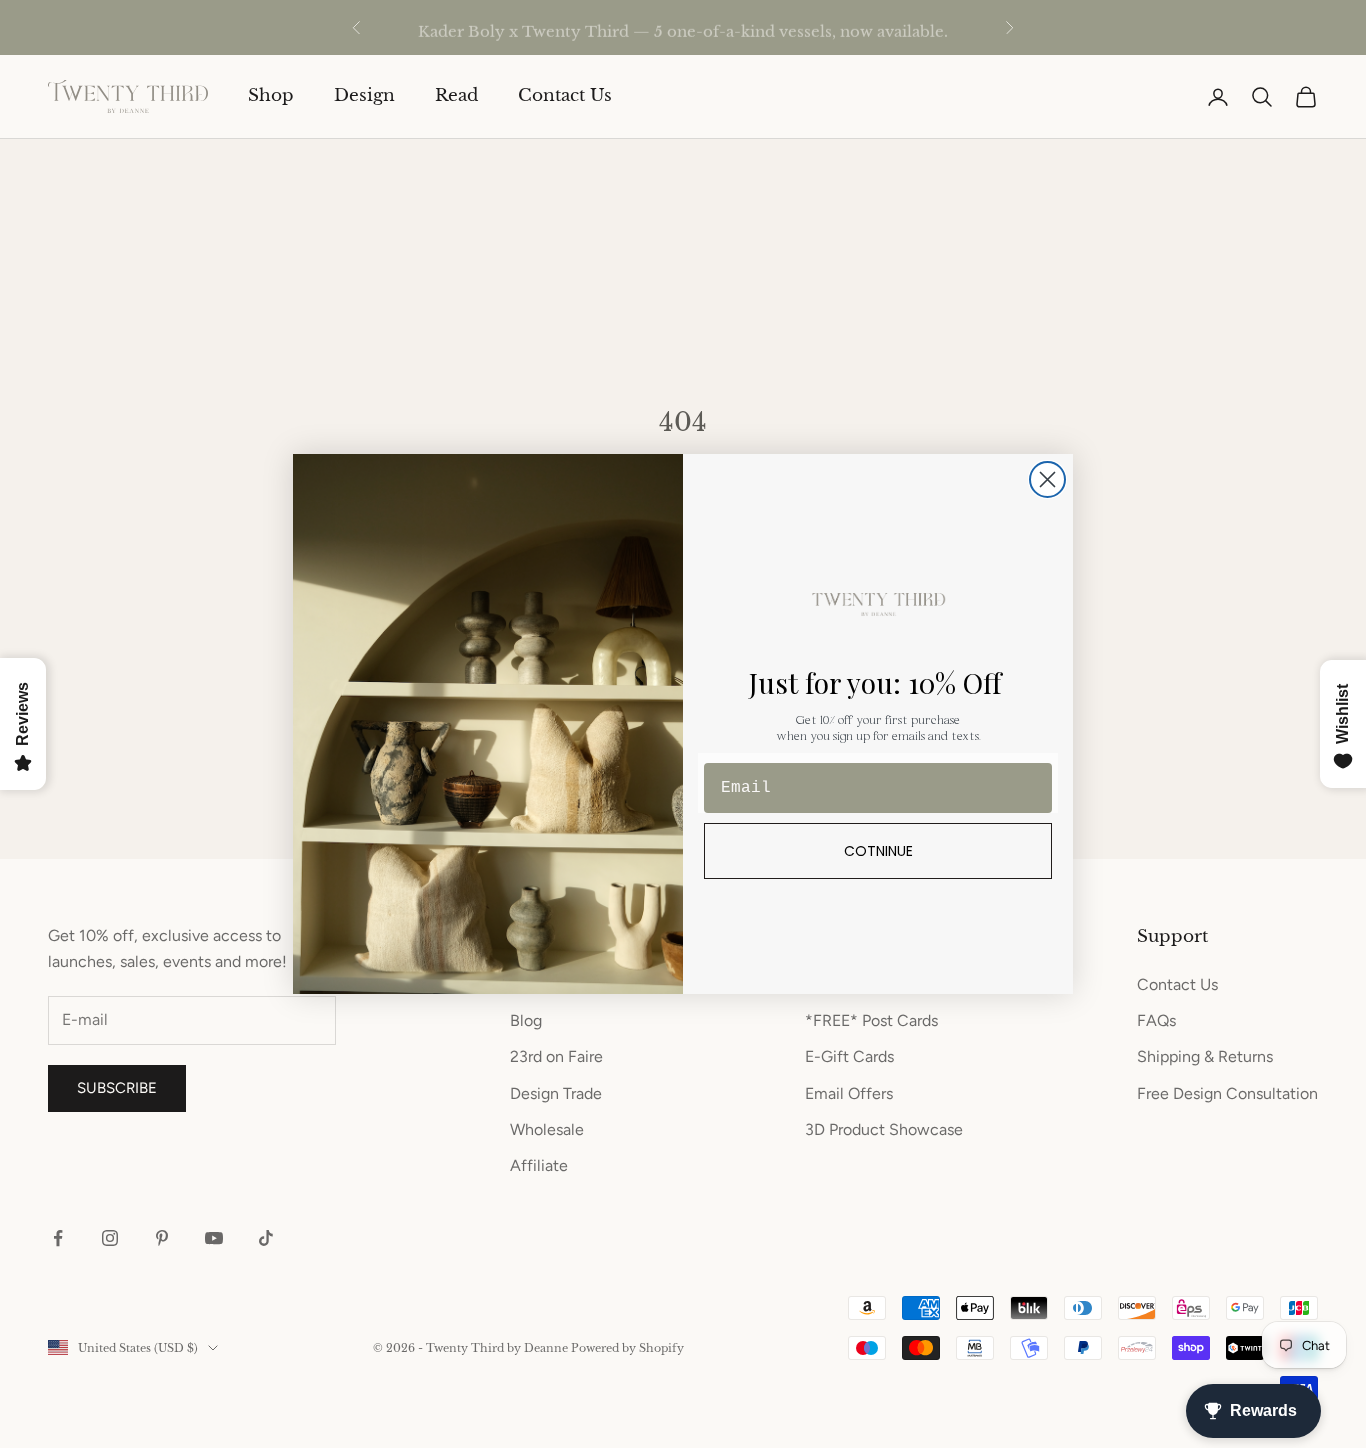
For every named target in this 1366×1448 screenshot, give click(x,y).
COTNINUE (878, 851)
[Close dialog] (1047, 479)
